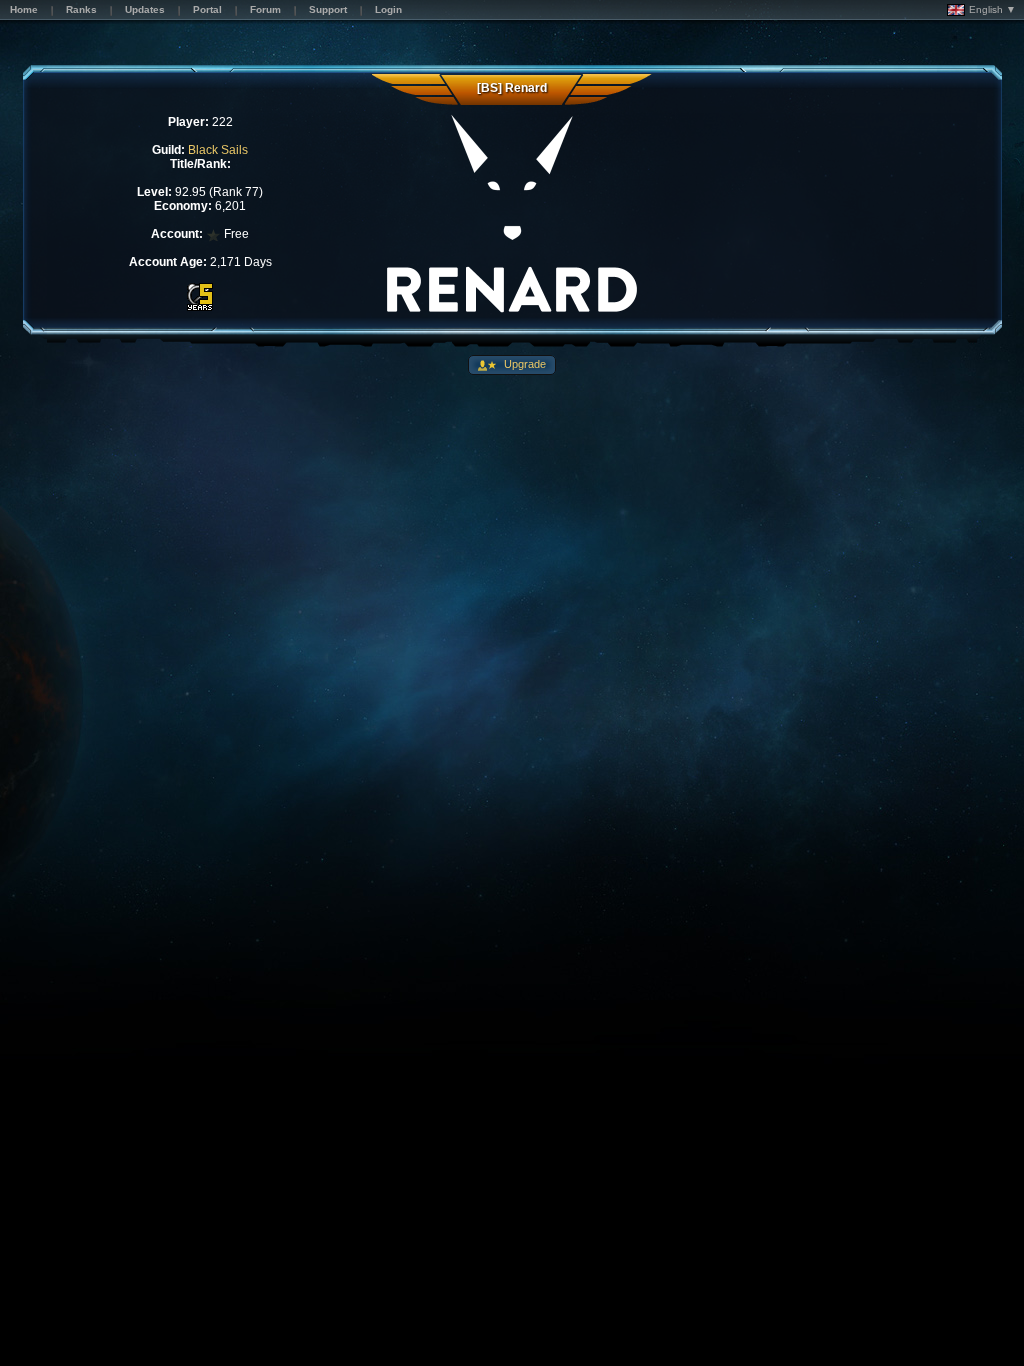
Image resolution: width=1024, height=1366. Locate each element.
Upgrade (523, 364)
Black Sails (218, 150)
